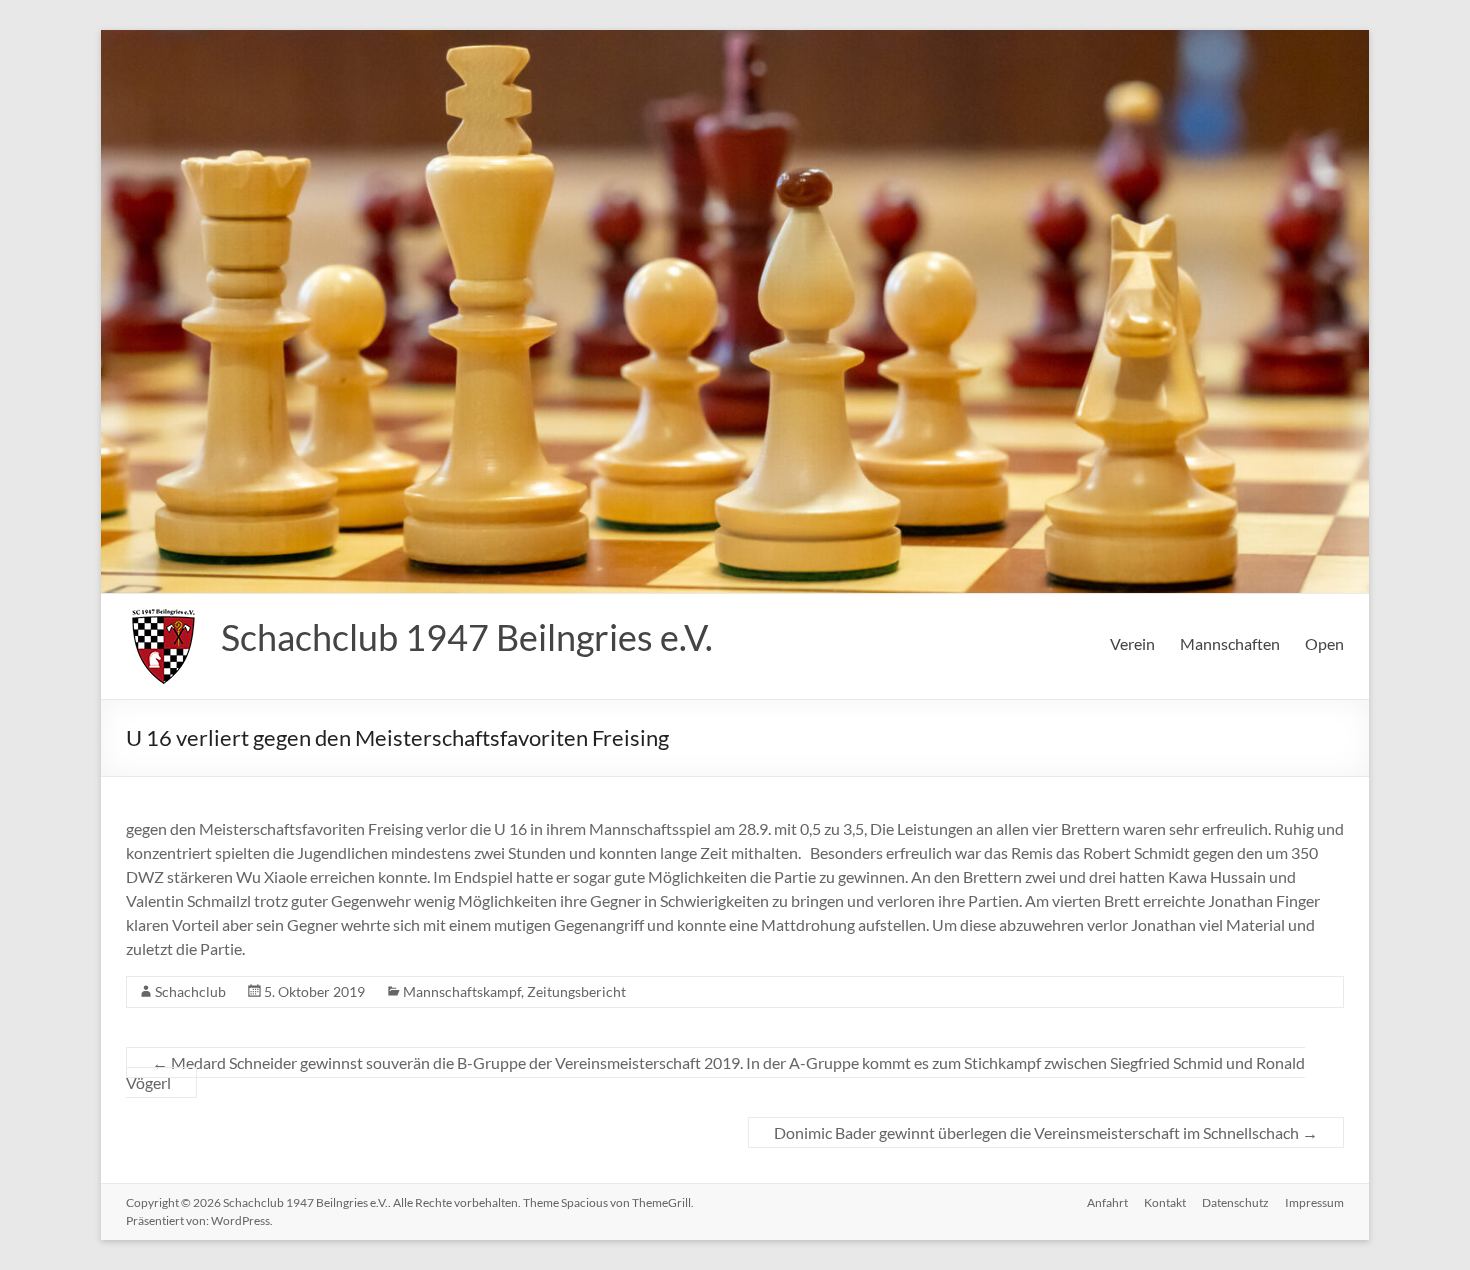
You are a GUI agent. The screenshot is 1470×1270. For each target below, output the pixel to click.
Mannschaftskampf (462, 991)
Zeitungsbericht (576, 991)
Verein (1132, 643)
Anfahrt (1107, 1202)
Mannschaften (1230, 643)
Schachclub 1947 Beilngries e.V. (467, 637)
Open (1324, 643)
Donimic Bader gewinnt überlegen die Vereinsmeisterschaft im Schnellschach (1046, 1132)
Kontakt (1165, 1202)
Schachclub (190, 991)
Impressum (1314, 1202)
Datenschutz (1235, 1202)
